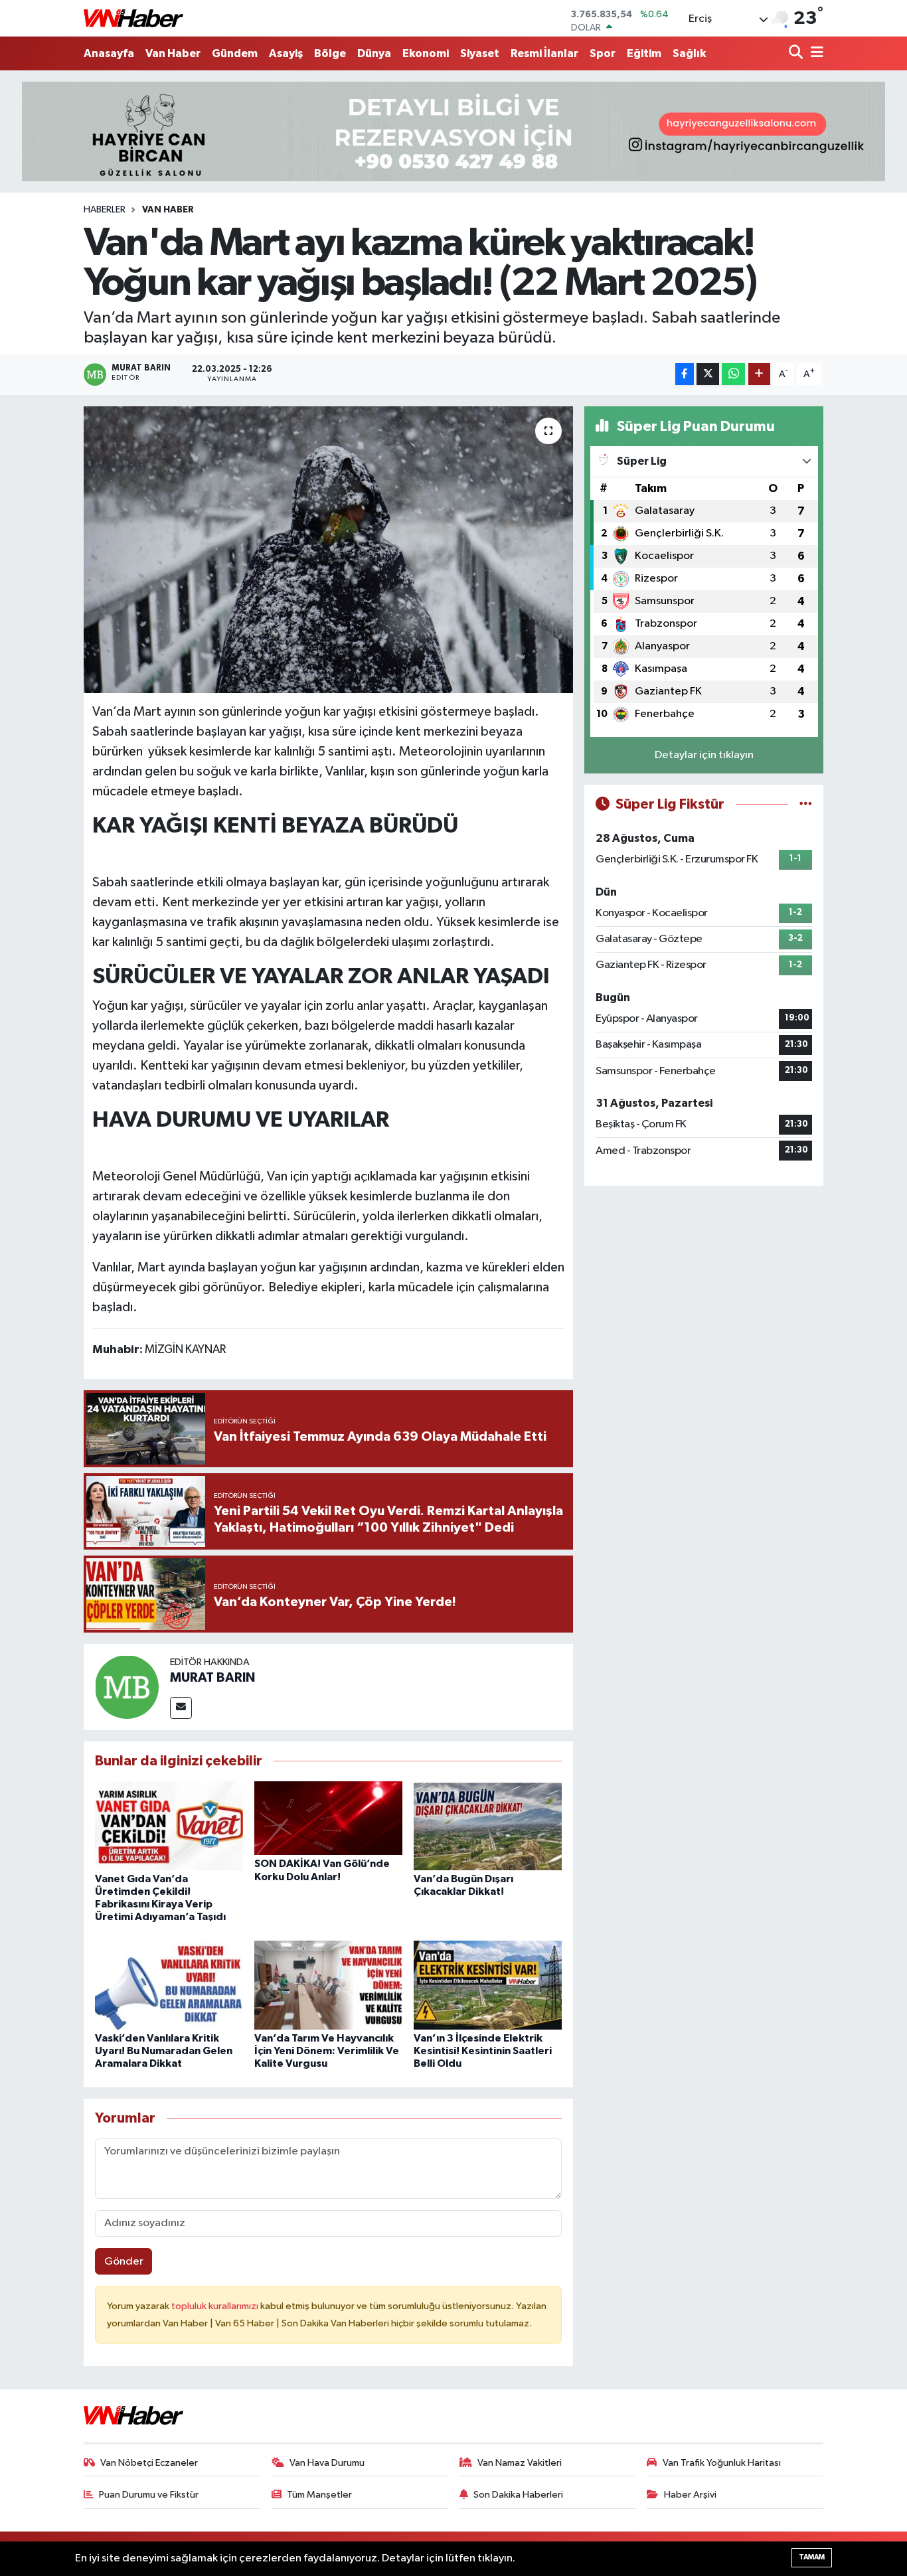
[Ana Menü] (815, 53)
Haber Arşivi (690, 2495)
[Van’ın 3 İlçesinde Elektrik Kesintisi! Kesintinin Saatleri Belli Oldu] (488, 1985)
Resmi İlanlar (544, 53)
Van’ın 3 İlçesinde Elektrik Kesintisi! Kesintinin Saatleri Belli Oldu (483, 2051)
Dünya (374, 53)
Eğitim (644, 53)
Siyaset (480, 53)
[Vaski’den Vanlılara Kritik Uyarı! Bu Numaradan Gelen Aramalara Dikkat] (169, 1985)
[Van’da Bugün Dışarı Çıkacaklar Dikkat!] (488, 1825)
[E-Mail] (181, 1708)
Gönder (124, 2262)
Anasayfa (109, 53)
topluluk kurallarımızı (216, 2306)
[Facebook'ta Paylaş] (685, 374)
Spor (603, 53)
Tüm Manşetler (319, 2495)
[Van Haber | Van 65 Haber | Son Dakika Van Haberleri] (133, 18)
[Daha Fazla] (759, 374)
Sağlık (689, 53)
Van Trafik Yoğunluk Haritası (722, 2463)
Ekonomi (426, 53)
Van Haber (173, 53)
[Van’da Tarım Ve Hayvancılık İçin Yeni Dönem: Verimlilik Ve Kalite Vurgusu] (328, 1985)
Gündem (235, 53)
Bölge (330, 53)
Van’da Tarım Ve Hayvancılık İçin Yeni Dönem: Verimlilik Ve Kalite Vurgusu (327, 2051)
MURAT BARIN (212, 1678)
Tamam (812, 2557)
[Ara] (797, 53)
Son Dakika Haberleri (518, 2495)
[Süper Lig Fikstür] (806, 804)
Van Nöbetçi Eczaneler (149, 2463)
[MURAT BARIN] (127, 1687)
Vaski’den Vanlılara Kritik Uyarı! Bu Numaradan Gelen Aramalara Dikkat (164, 2051)
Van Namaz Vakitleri (520, 2463)
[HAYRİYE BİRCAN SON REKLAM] (453, 131)
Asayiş (286, 53)
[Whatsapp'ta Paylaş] (733, 374)
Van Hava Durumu (327, 2463)
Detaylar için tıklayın (704, 755)
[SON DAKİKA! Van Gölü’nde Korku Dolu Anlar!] (328, 1817)
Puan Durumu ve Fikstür (149, 2495)
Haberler (105, 210)
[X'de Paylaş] (708, 374)
